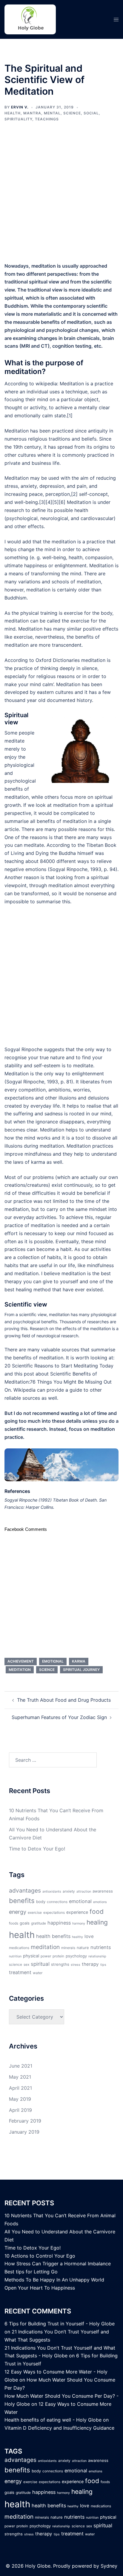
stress (76, 1965)
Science (72, 113)
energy (18, 1912)
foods (14, 1923)
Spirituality (18, 119)
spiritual (40, 1964)
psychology (76, 1956)
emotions (100, 1902)
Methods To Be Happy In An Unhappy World (54, 2280)
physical (31, 1956)
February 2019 (25, 2121)
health (22, 1935)
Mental (52, 113)
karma (79, 1661)
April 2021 (20, 2088)
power (46, 1956)
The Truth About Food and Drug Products (64, 1700)
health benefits (53, 1936)
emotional (53, 1661)
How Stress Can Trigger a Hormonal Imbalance (58, 2264)
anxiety (69, 1891)
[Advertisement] (61, 196)
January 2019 (24, 2132)
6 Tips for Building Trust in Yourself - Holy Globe (60, 2324)
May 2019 (20, 2099)
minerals (68, 1948)
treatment (20, 1972)
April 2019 (20, 2110)
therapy (90, 1964)
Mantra (32, 113)
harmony (79, 1923)
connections (57, 1902)
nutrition (15, 1956)
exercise (35, 1913)
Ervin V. (20, 107)
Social (91, 113)
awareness (103, 1891)
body (41, 1902)
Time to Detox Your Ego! (37, 1849)
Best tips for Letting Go (31, 2272)
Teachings (47, 119)
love (89, 1936)
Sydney (109, 2566)
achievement (21, 1661)
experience (77, 1912)
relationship (97, 1956)
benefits (22, 1901)
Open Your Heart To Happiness (40, 2288)
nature (83, 1948)
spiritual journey (81, 1670)
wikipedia (46, 384)
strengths (60, 1964)
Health (13, 113)
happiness (59, 1923)
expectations (54, 1913)
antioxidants (52, 1892)
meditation (20, 1670)
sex (26, 1965)
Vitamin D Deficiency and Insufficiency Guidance (59, 2428)
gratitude (39, 1923)
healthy (77, 1937)
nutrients (101, 1947)
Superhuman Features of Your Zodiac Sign (59, 1717)
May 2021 (20, 2077)
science (47, 1670)
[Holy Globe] (30, 19)
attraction (84, 1892)
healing (97, 1922)
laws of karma (29, 1162)
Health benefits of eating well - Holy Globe (53, 2420)
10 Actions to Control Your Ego (40, 2256)
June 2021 (21, 2066)
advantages (25, 1890)
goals (25, 1923)
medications (19, 1948)
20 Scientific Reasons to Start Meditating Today (59, 1366)
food (97, 1912)
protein (58, 1956)
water (38, 1973)
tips (103, 1965)
